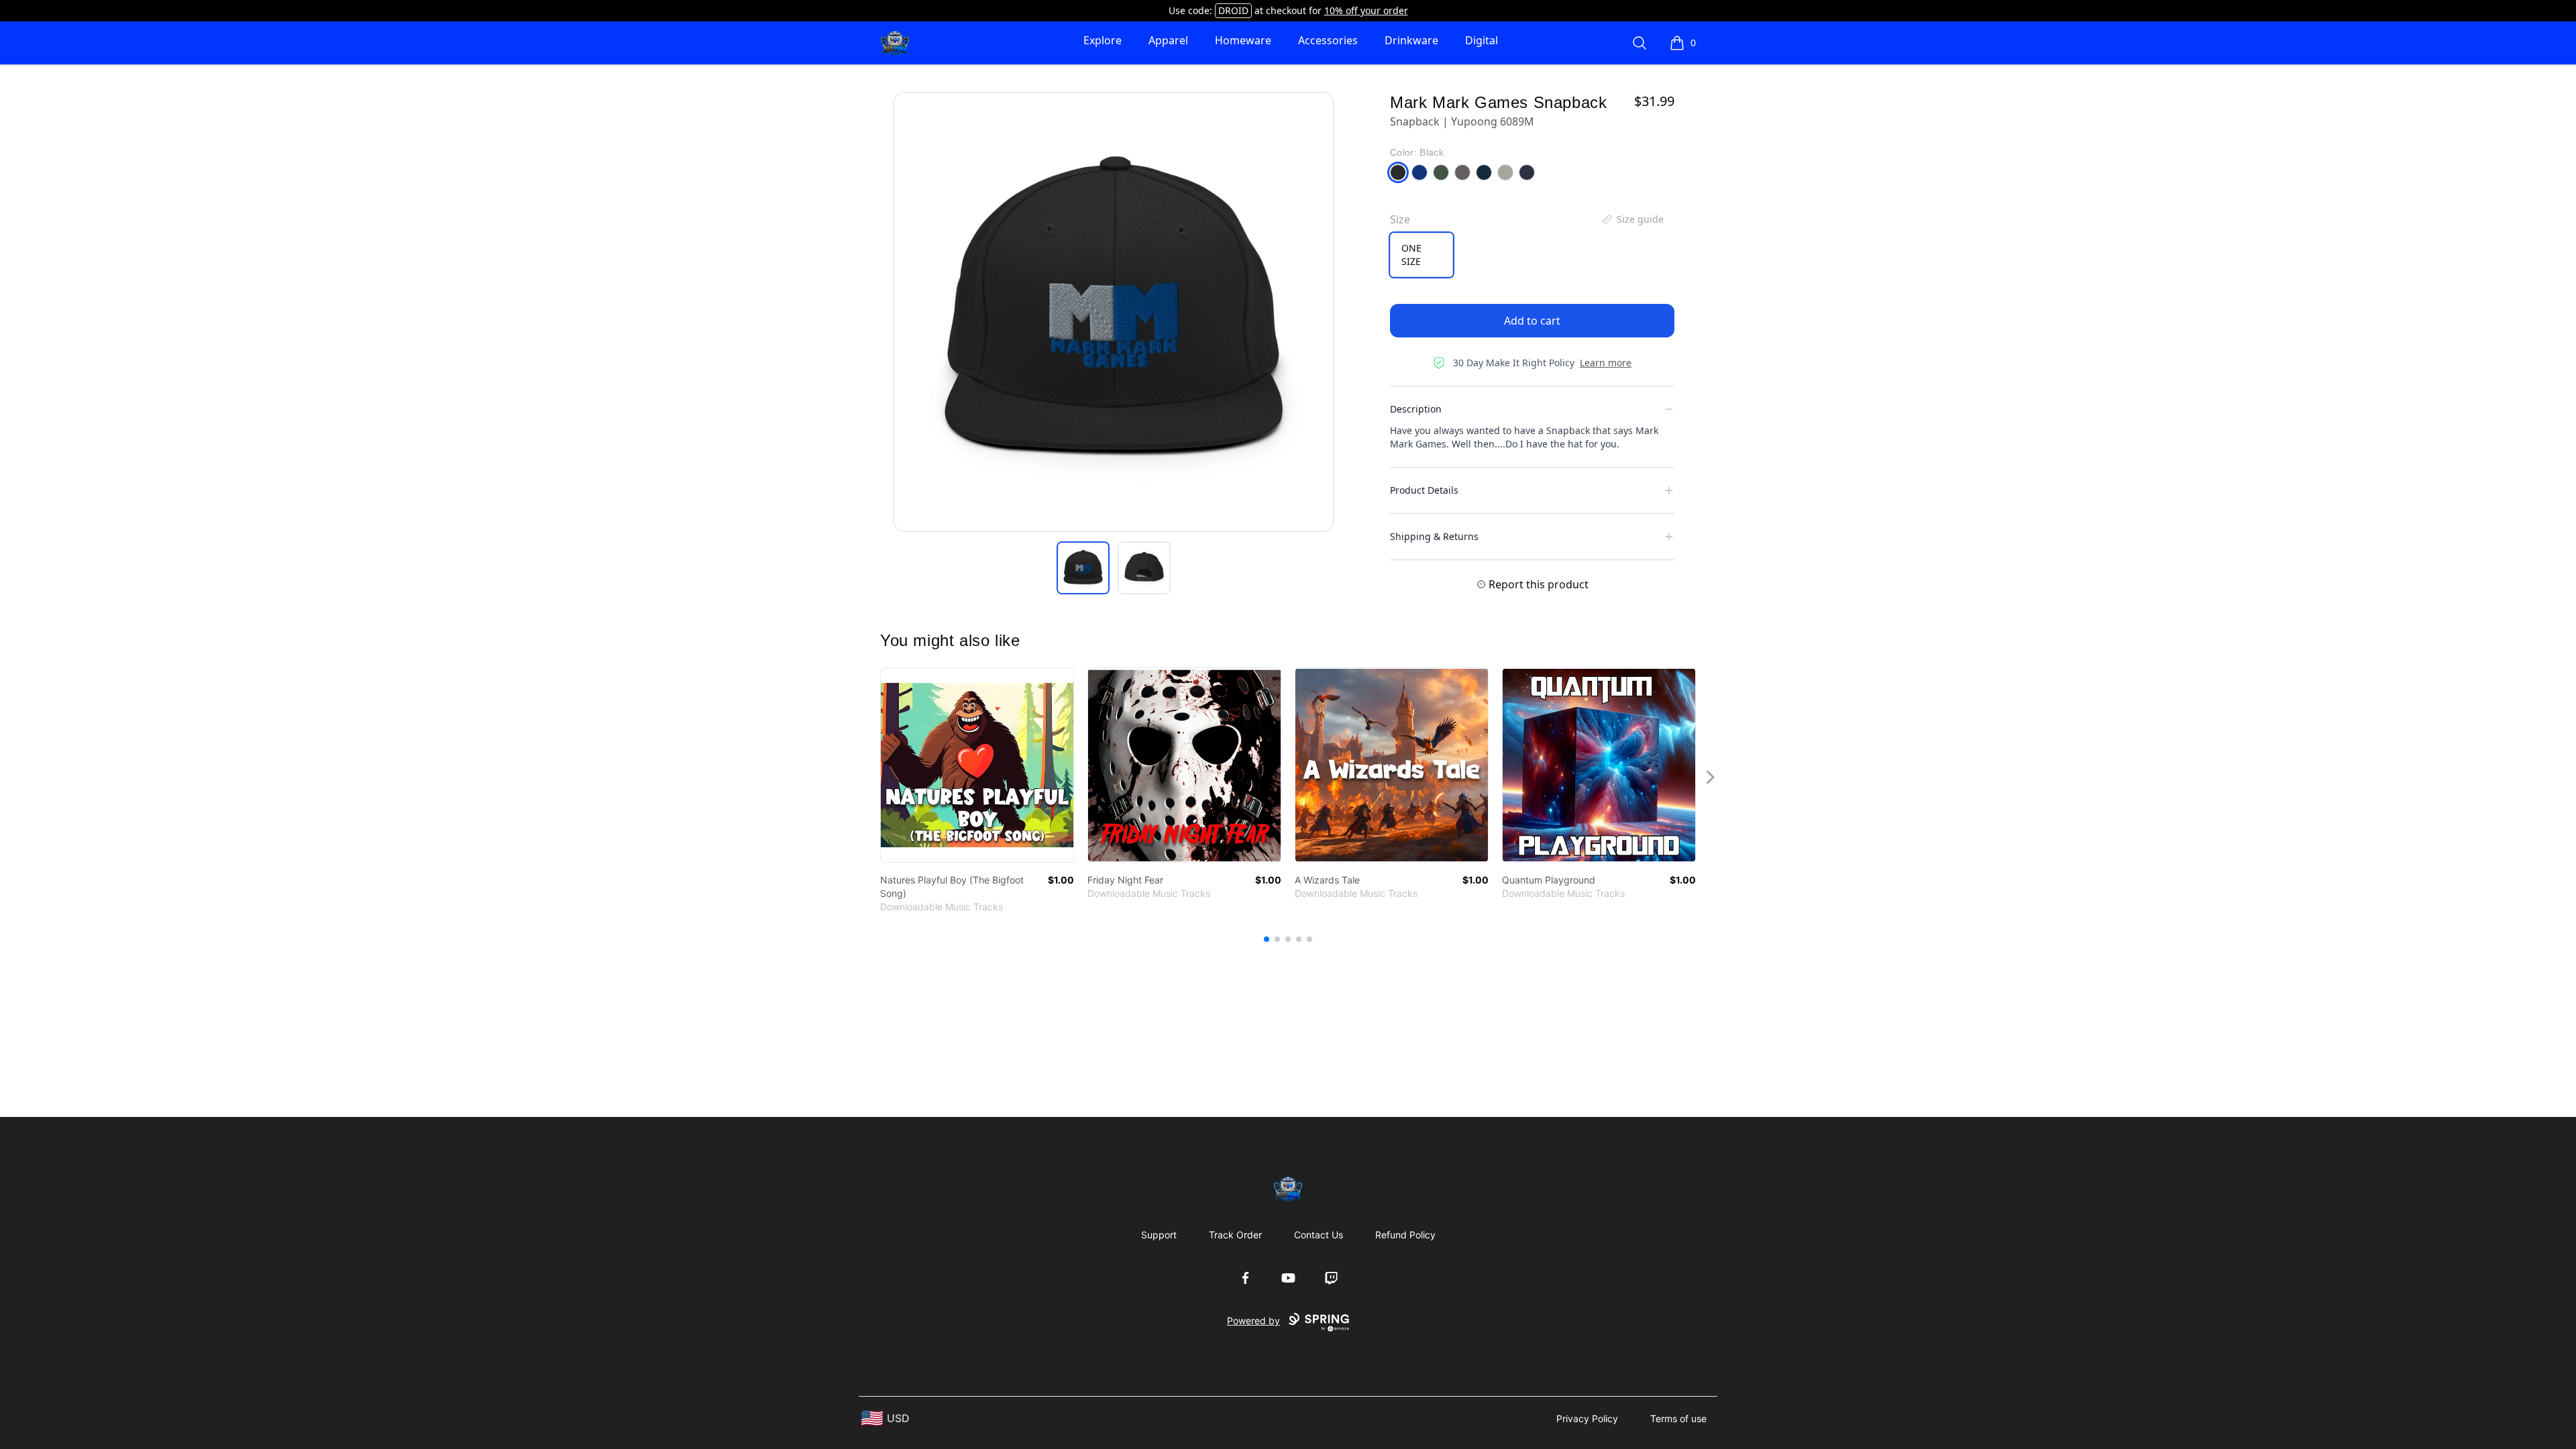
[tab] (1083, 568)
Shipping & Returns (1434, 536)
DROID (1233, 10)
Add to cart (1532, 321)
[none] (1632, 219)
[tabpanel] (1114, 312)
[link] (977, 765)
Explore (1103, 40)
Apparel (1168, 40)
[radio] (1421, 255)
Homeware (1243, 40)
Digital (1482, 40)
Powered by (1253, 1321)
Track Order (1235, 1235)
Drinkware (1411, 40)
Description (1416, 409)
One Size (1411, 255)
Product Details (1424, 490)
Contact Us (1319, 1235)
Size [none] (1400, 219)
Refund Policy (1405, 1235)
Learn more (1606, 363)
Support (1159, 1235)
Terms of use (1678, 1418)
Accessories (1328, 40)
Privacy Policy (1587, 1418)
